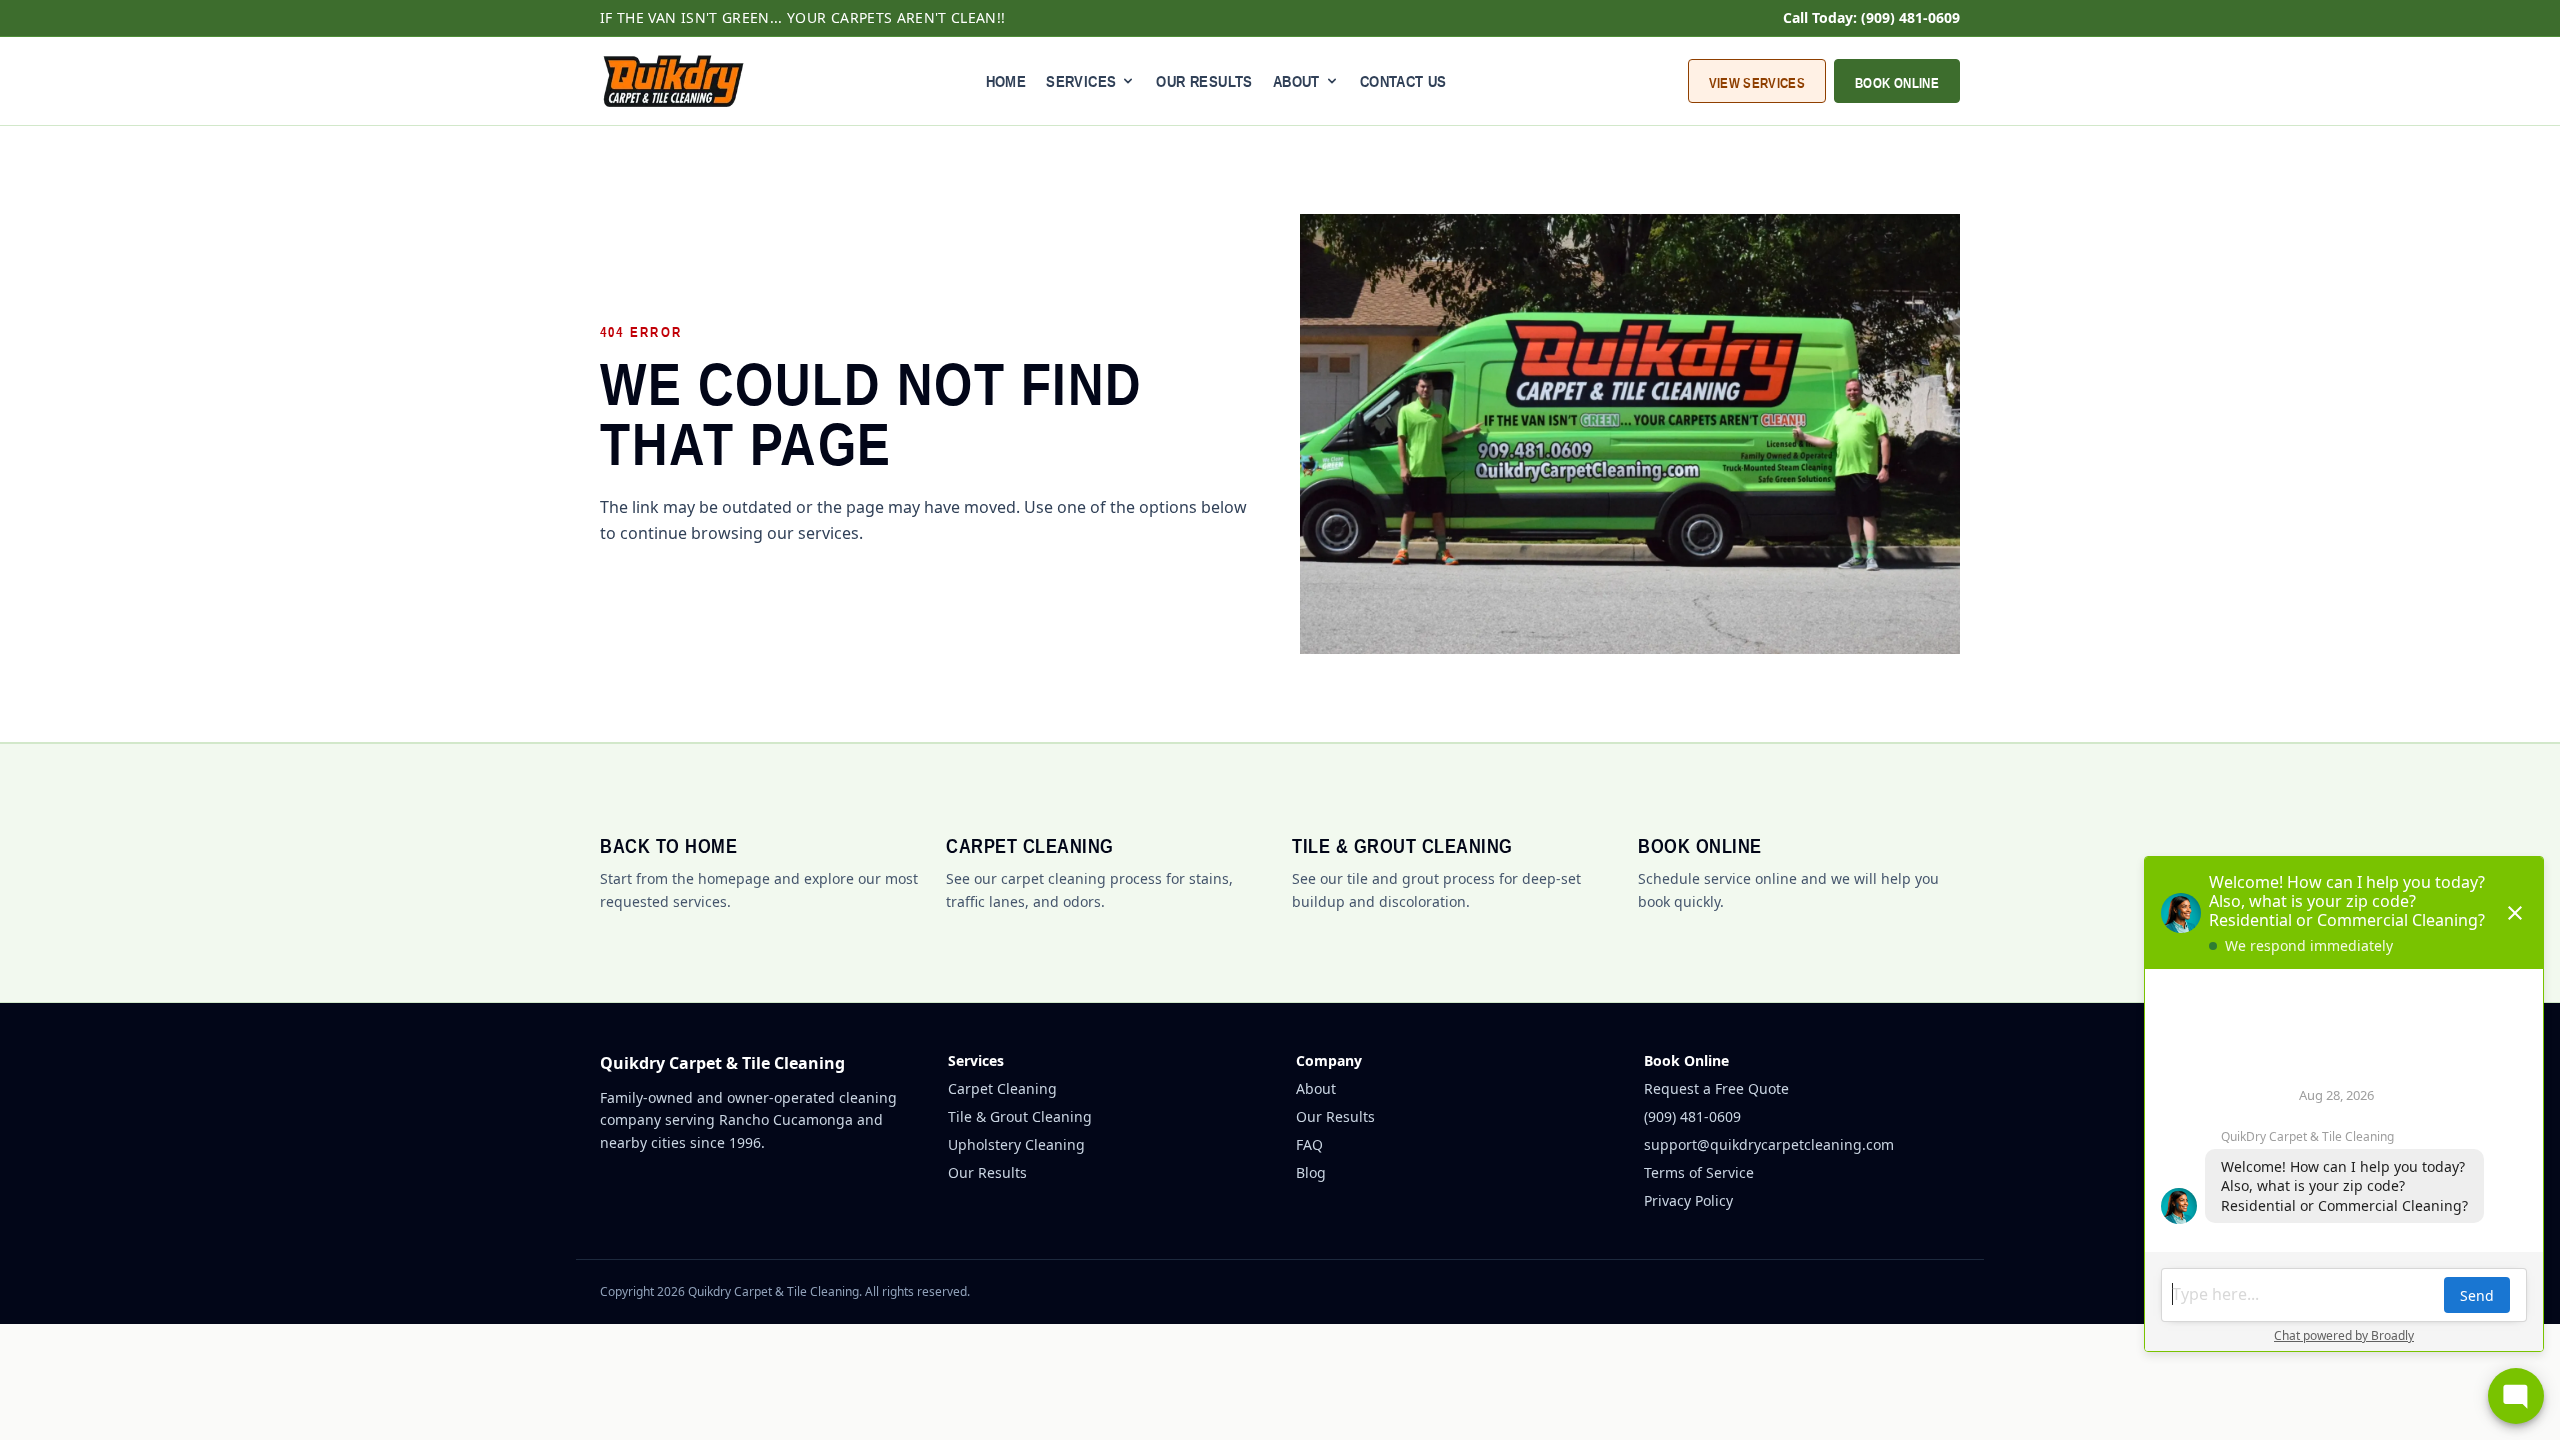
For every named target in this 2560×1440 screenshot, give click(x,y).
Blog (1311, 1172)
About (1316, 1088)
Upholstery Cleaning (1016, 1144)
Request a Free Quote (1716, 1088)
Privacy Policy (1688, 1200)
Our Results (1204, 81)
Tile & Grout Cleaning (1020, 1116)
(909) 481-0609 (1692, 1116)
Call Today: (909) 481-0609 (1871, 17)
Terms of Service (1699, 1172)
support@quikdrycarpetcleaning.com (1769, 1144)
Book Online (1897, 83)
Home (1006, 81)
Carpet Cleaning (1002, 1088)
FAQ (1309, 1144)
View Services (1757, 83)
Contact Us (1403, 81)
